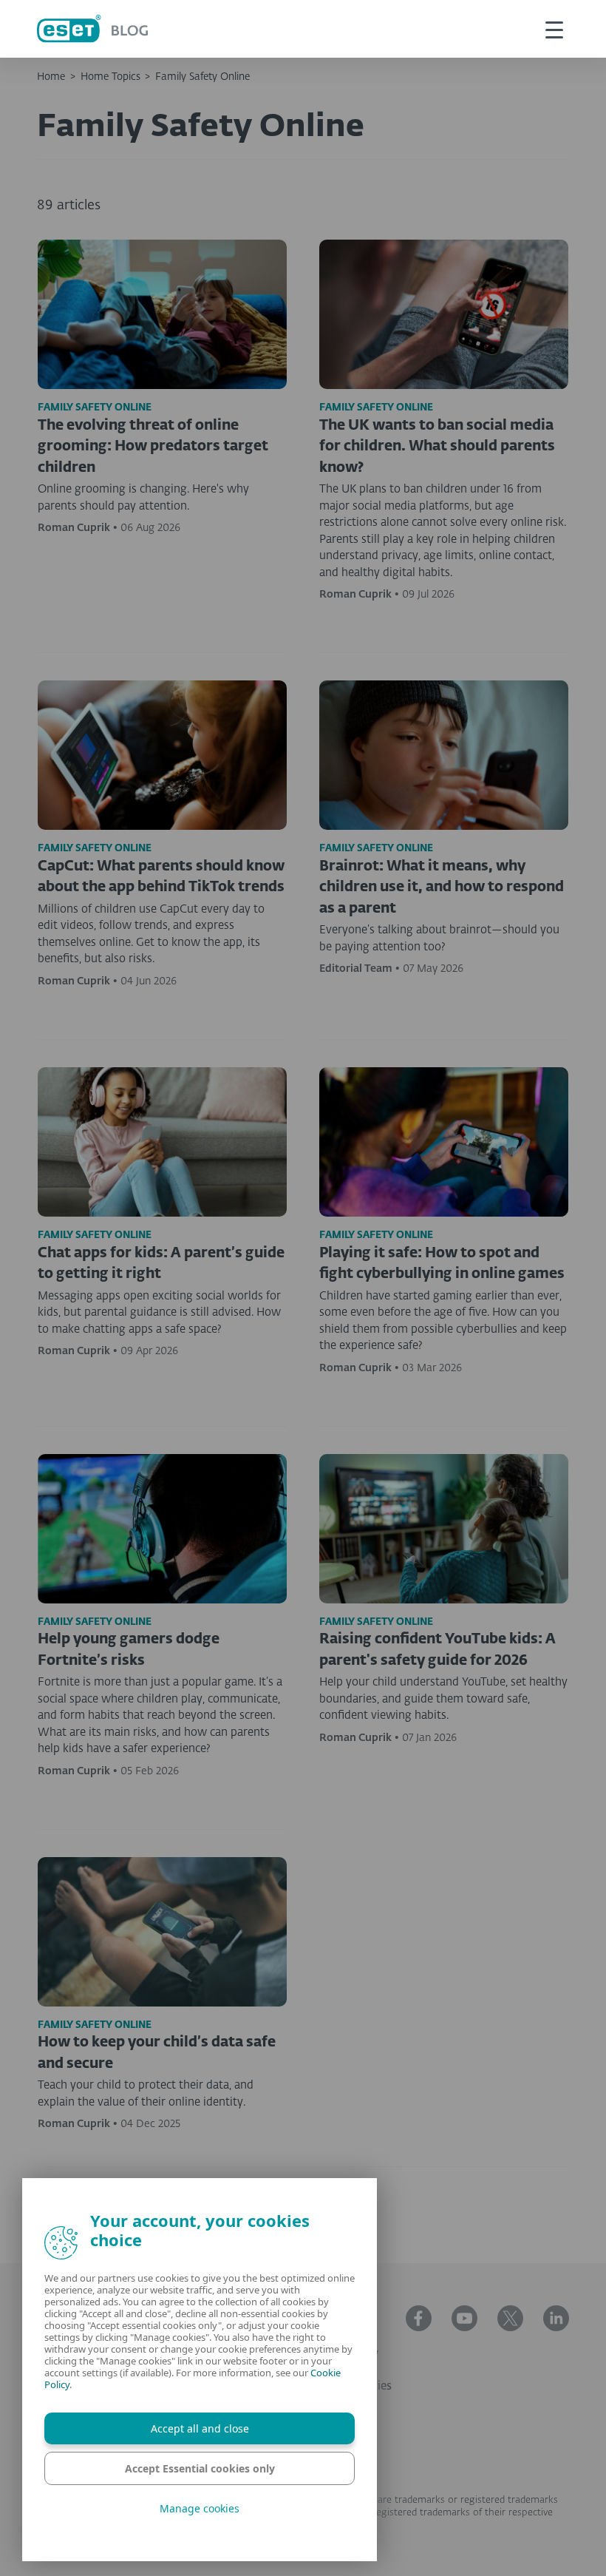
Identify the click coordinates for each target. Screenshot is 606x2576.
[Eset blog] (92, 28)
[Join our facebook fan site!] (419, 2318)
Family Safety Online (202, 77)
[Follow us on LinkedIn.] (556, 2318)
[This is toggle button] (554, 29)
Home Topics (110, 77)
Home (51, 77)
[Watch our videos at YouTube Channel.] (464, 2318)
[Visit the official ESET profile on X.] (510, 2318)
